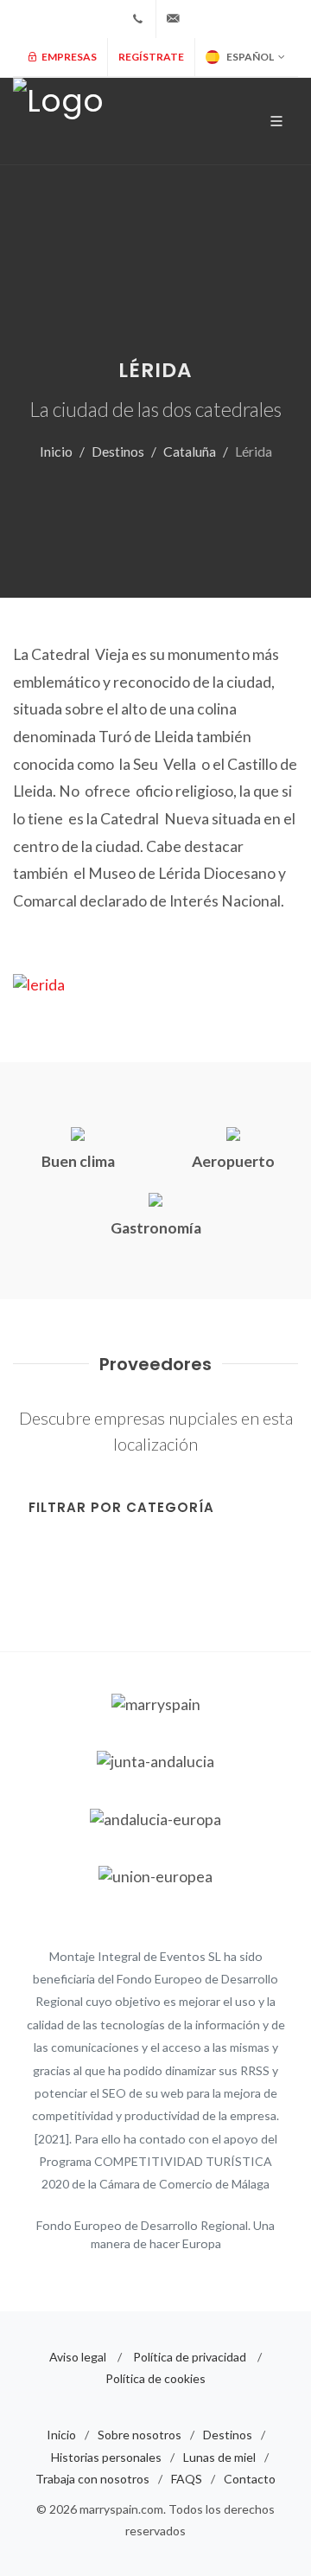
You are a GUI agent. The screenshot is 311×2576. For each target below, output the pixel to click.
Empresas (68, 57)
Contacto (250, 2479)
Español (250, 57)
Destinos (118, 451)
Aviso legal (78, 2357)
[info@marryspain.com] (174, 19)
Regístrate (151, 57)
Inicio (56, 451)
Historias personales (106, 2457)
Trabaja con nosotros (92, 2479)
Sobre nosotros (140, 2435)
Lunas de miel (219, 2457)
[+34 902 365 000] (138, 19)
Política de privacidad (190, 2357)
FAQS (187, 2479)
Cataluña (190, 451)
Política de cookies (155, 2378)
